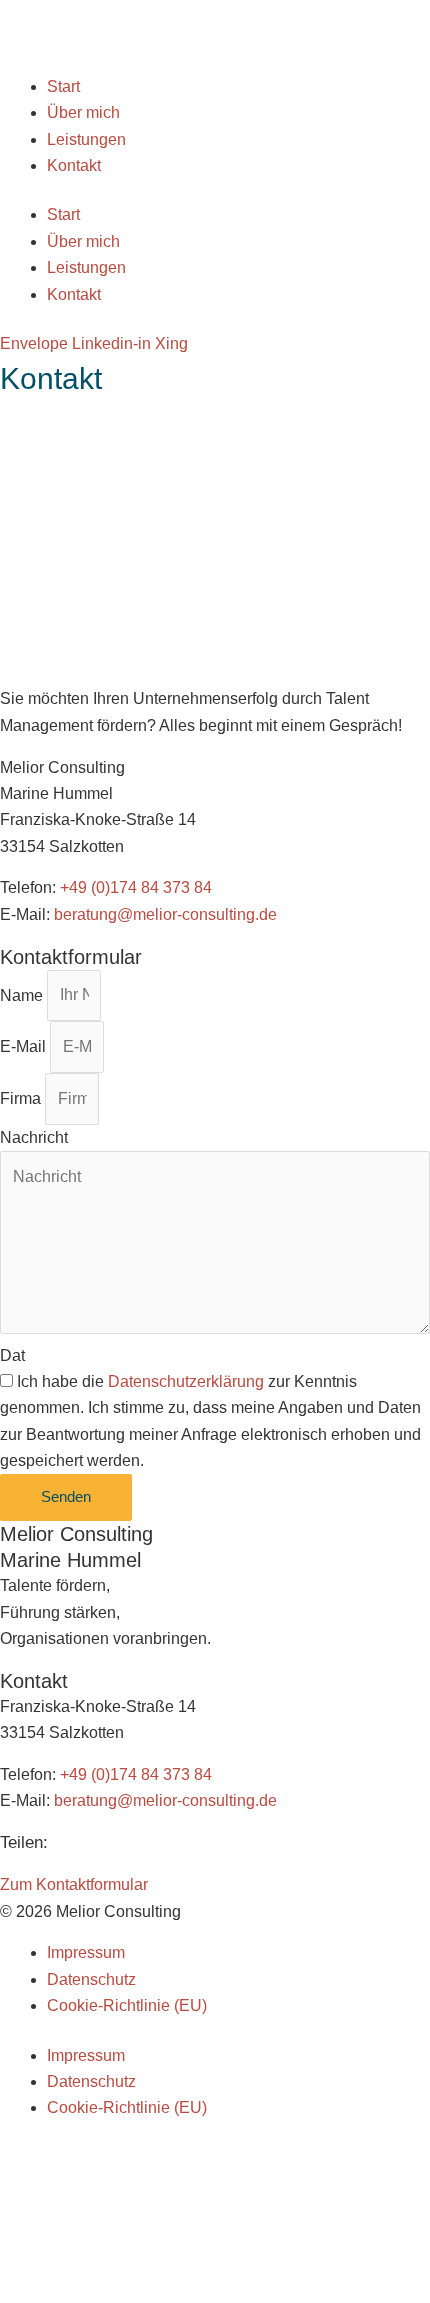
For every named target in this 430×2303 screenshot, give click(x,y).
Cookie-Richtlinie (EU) (127, 2005)
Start (63, 86)
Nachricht (34, 1137)
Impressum (86, 1952)
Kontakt (74, 165)
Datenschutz (91, 1979)
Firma (22, 1098)
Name (23, 994)
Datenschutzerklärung (186, 1381)
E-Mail (25, 1046)
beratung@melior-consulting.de (165, 914)
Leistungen (86, 139)
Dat (12, 1355)
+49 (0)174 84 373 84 (136, 887)
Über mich (83, 112)
